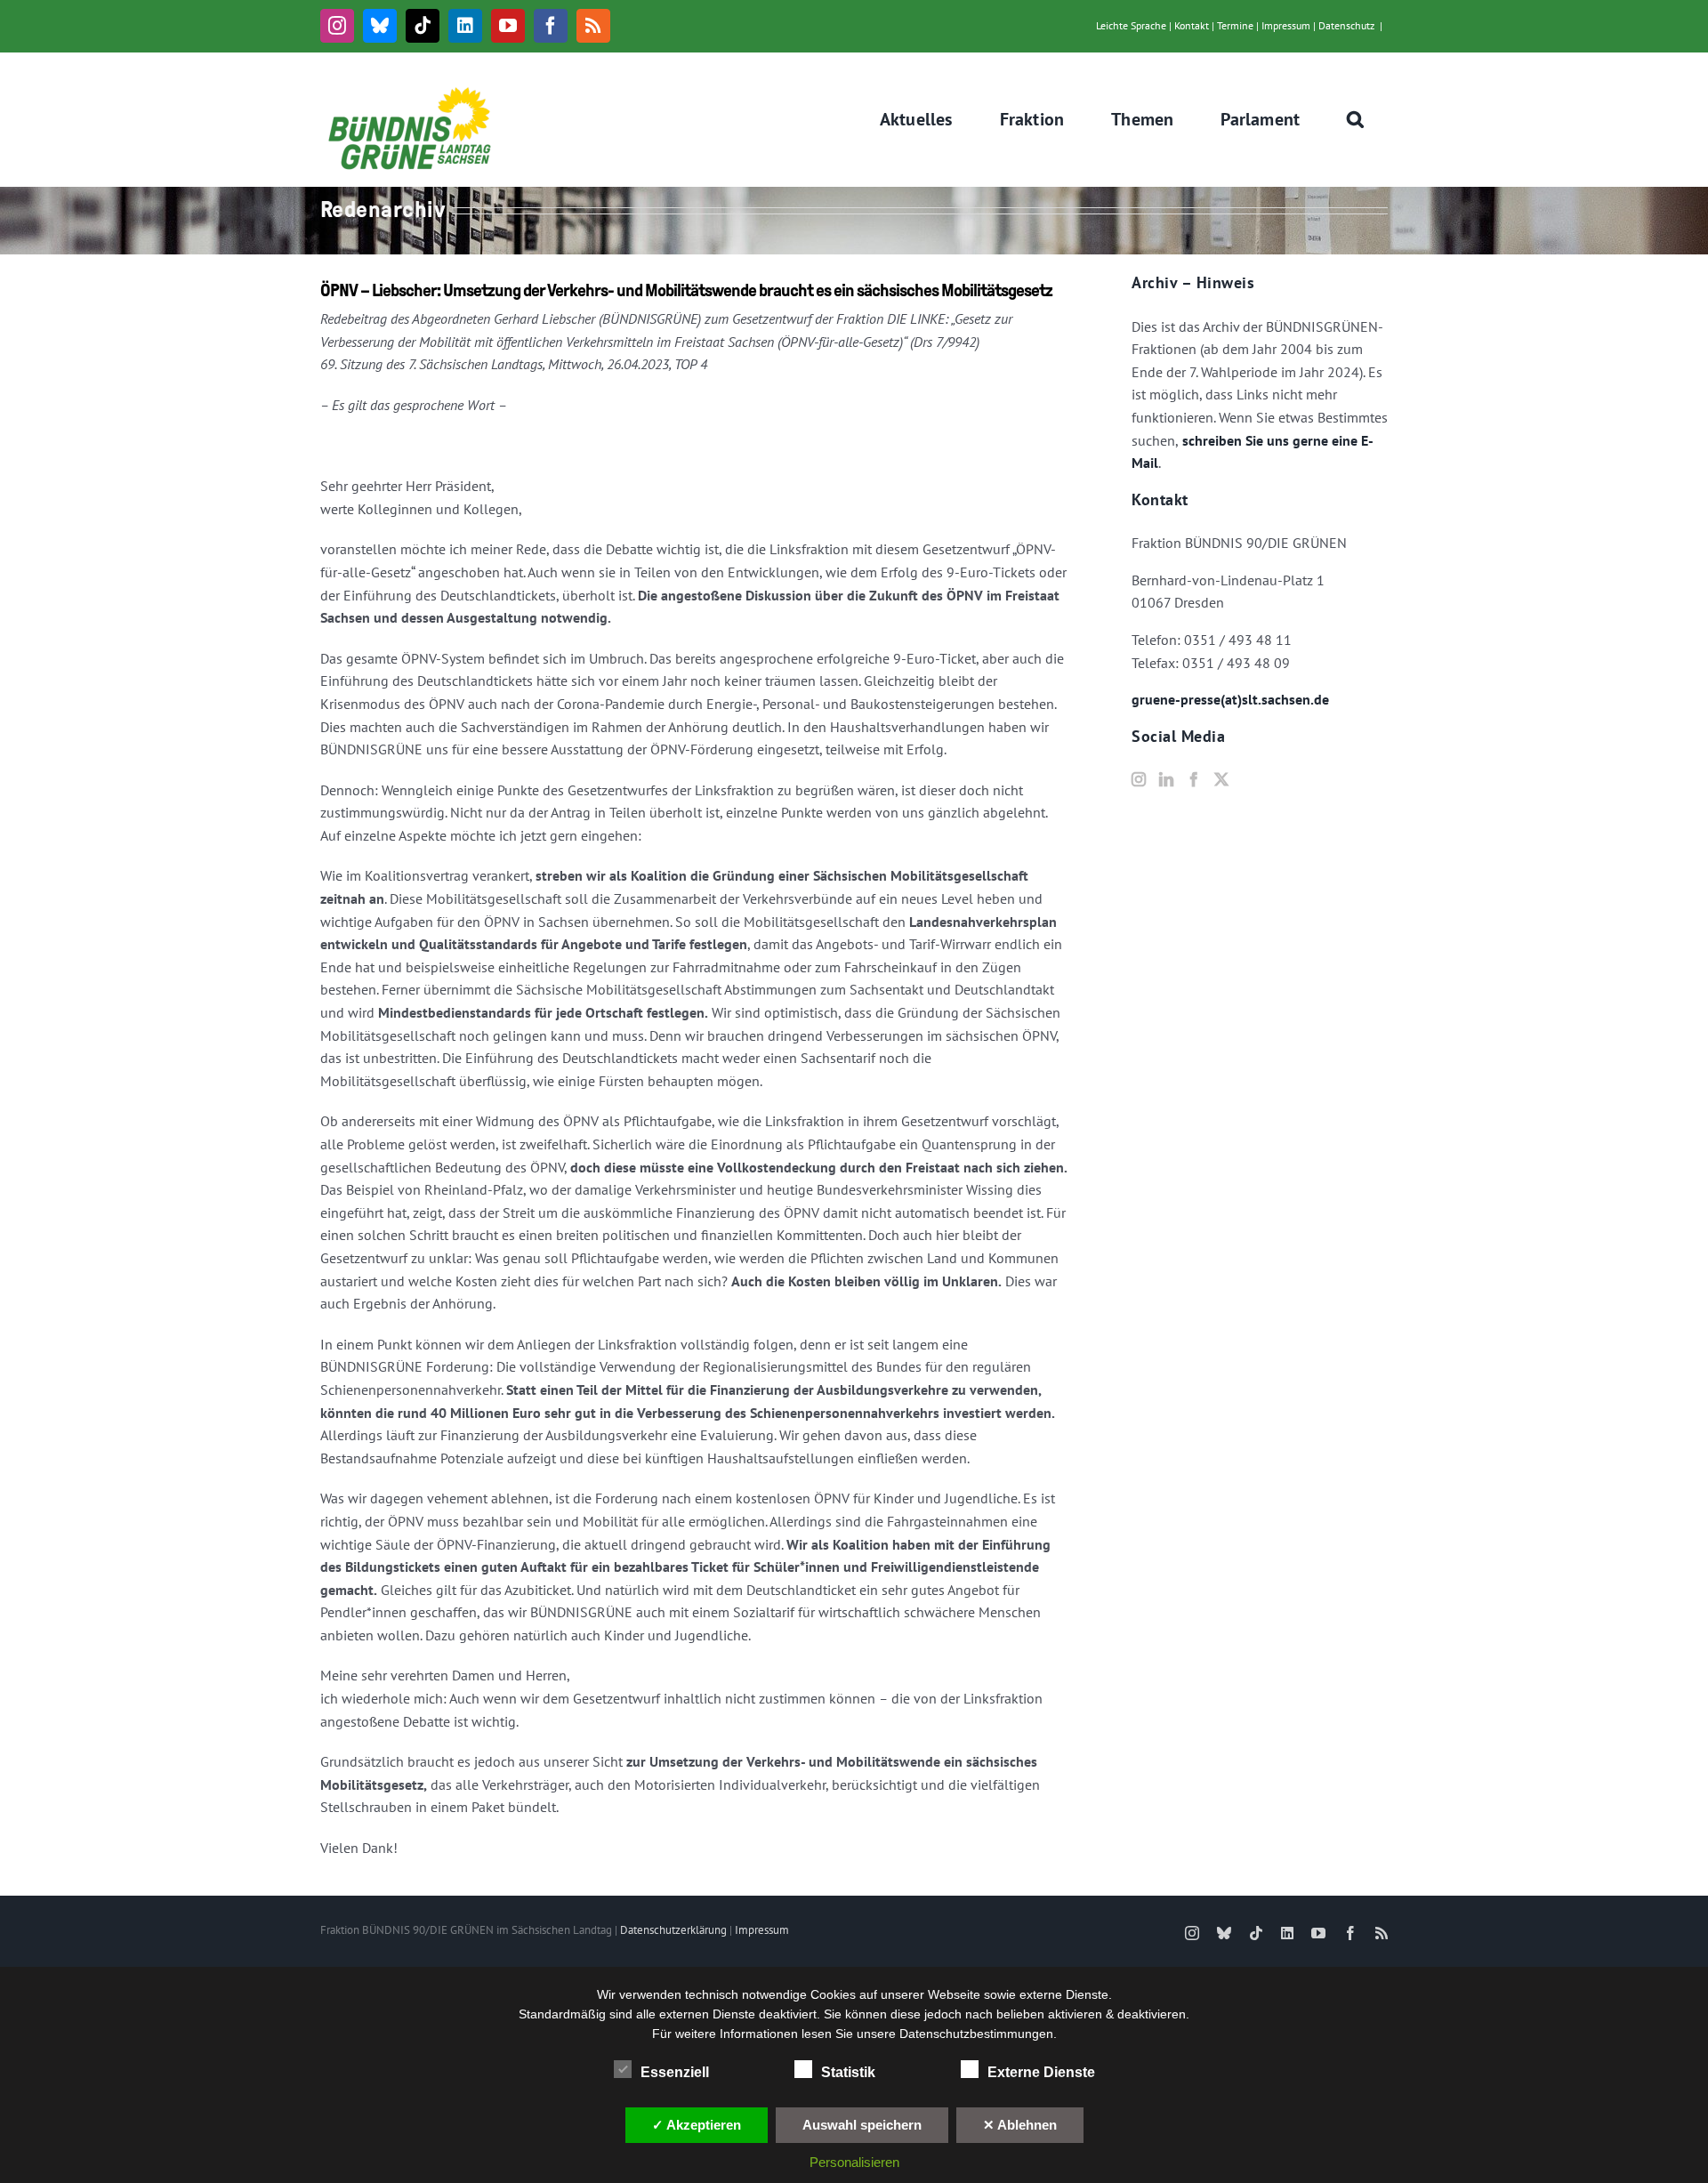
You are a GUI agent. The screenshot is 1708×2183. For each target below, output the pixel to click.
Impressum (1286, 25)
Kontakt (1192, 25)
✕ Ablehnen (1020, 2125)
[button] (1356, 119)
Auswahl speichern (862, 2125)
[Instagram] (1139, 779)
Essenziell (675, 2072)
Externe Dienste (1041, 2072)
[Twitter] (1221, 779)
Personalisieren (854, 2162)
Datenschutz (1346, 25)
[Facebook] (1194, 779)
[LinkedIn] (1166, 779)
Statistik (848, 2072)
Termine (1235, 25)
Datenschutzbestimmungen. (978, 2034)
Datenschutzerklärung (673, 1930)
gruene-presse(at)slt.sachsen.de (1230, 699)
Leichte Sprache (1131, 25)
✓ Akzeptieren (697, 2125)
